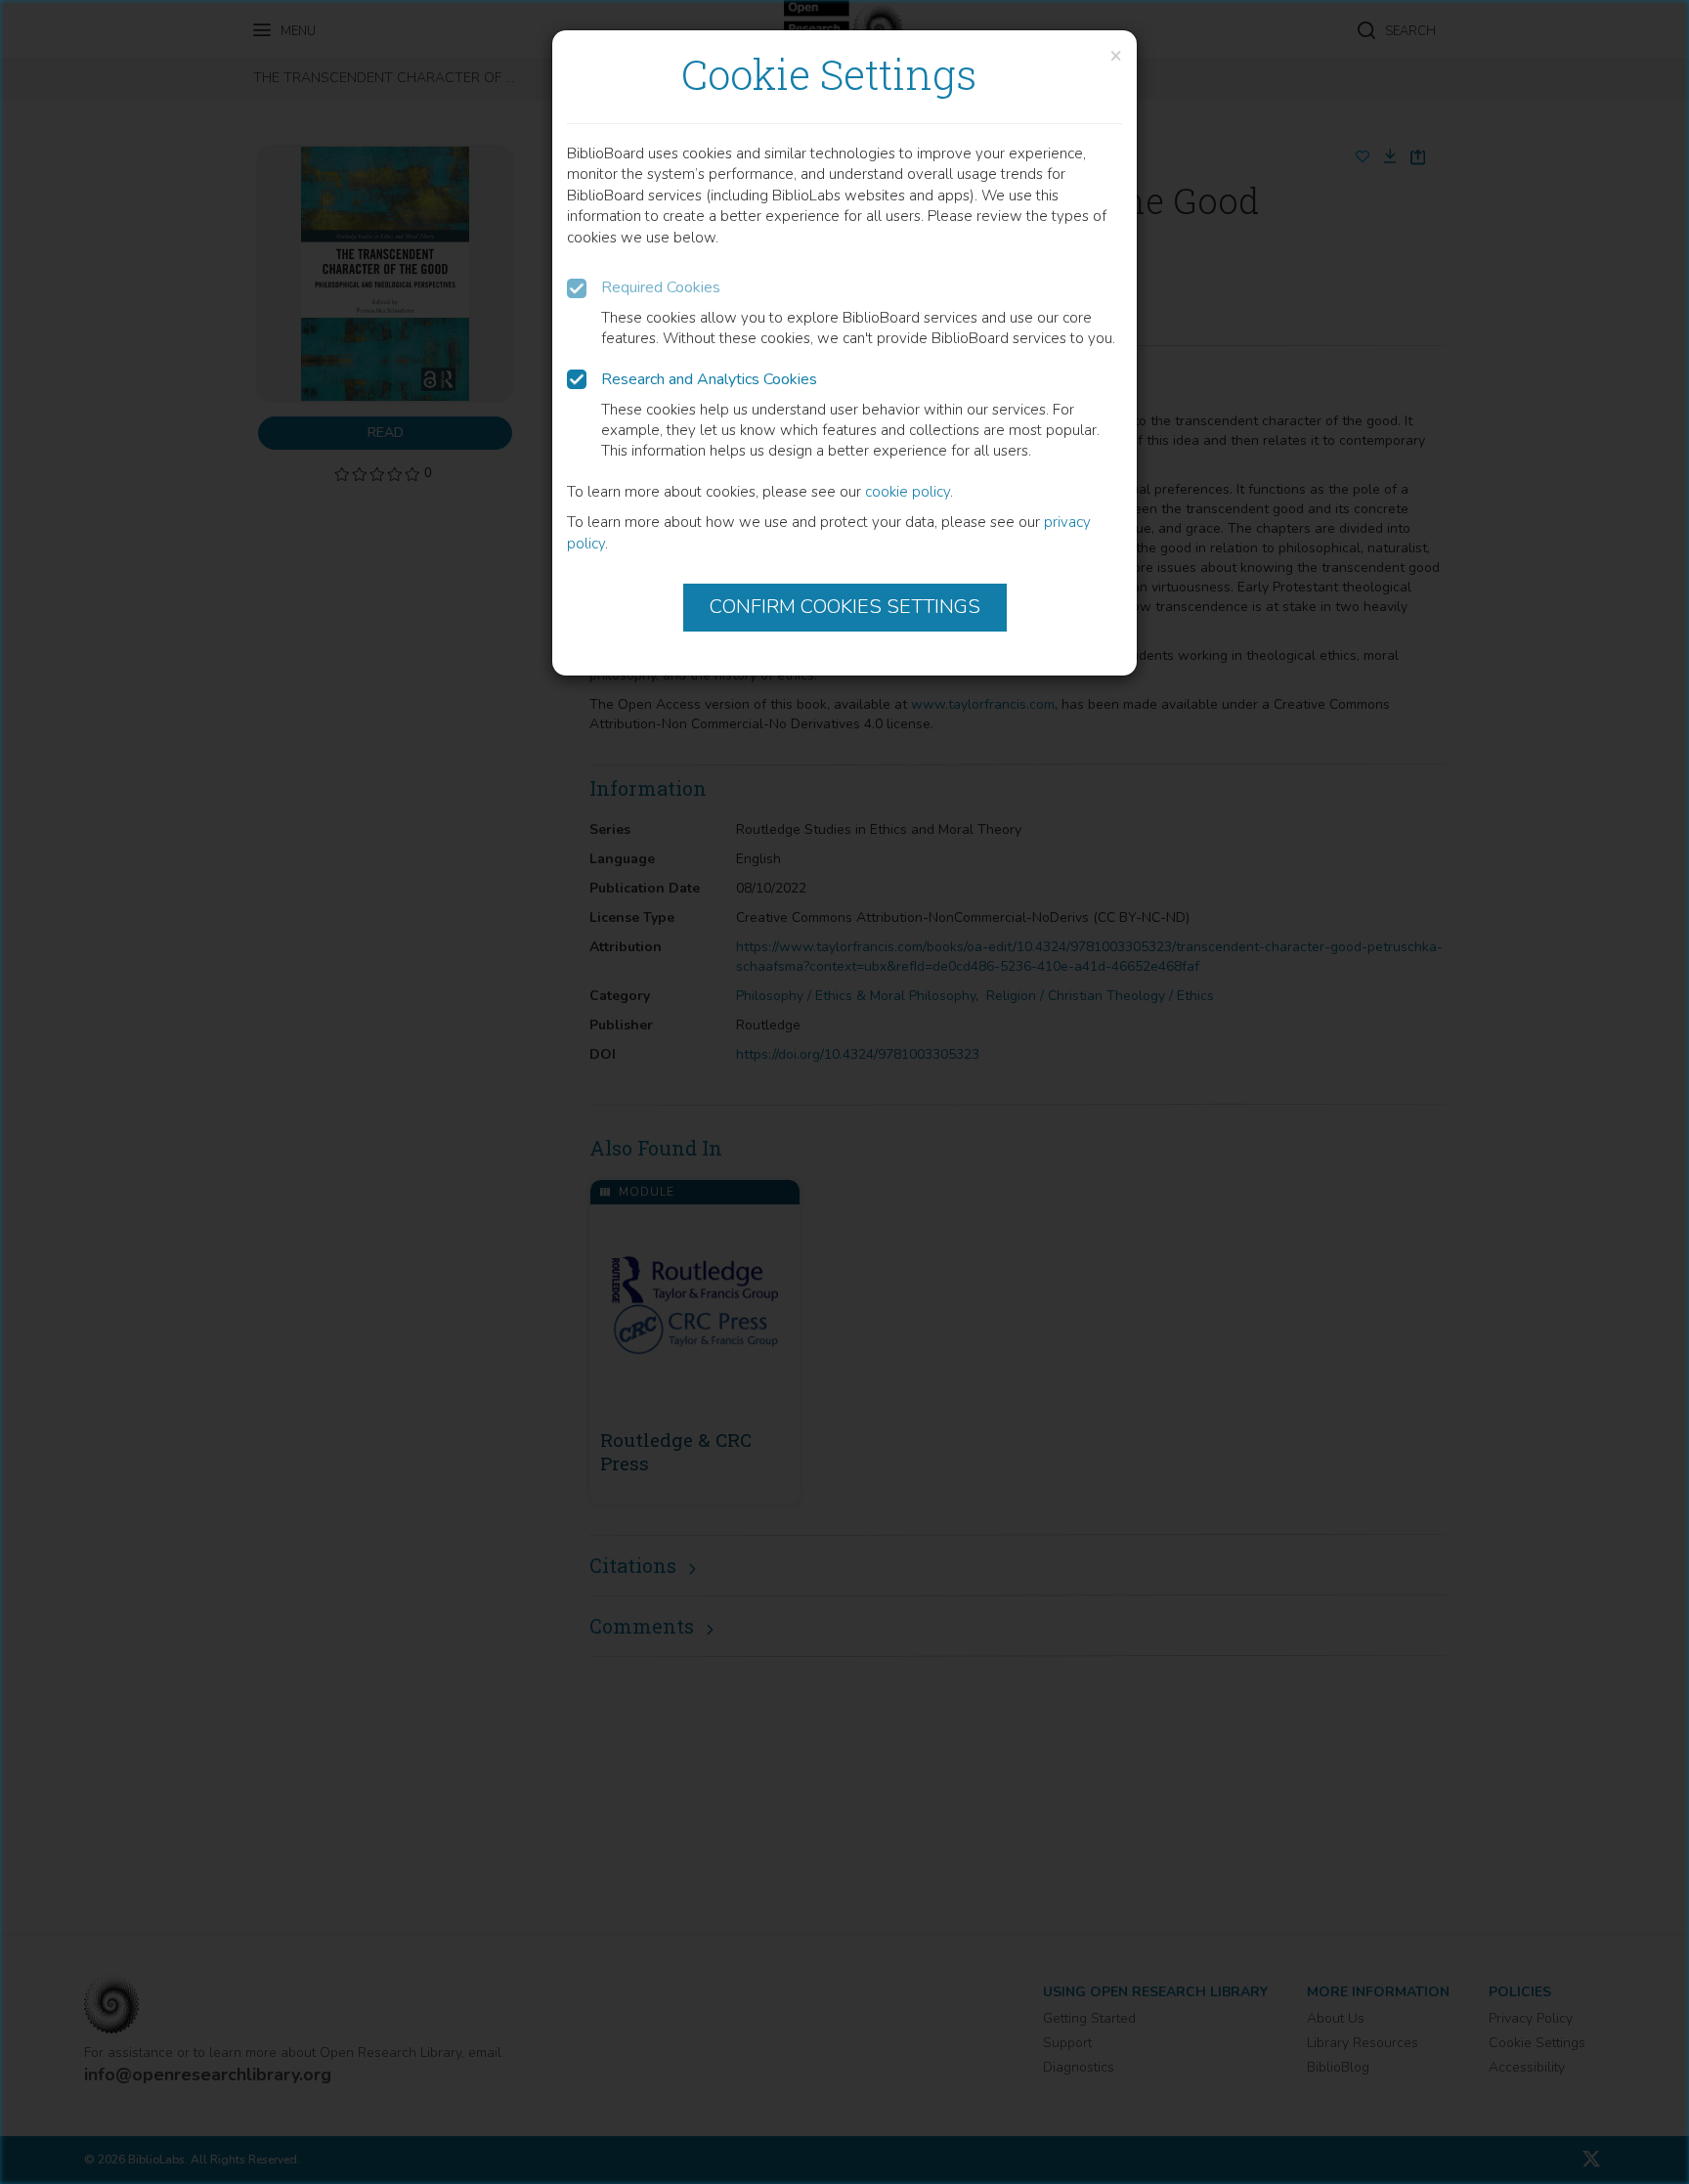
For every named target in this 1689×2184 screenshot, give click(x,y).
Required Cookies (661, 287)
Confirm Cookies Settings (845, 607)
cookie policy (908, 492)
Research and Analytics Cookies (709, 379)
